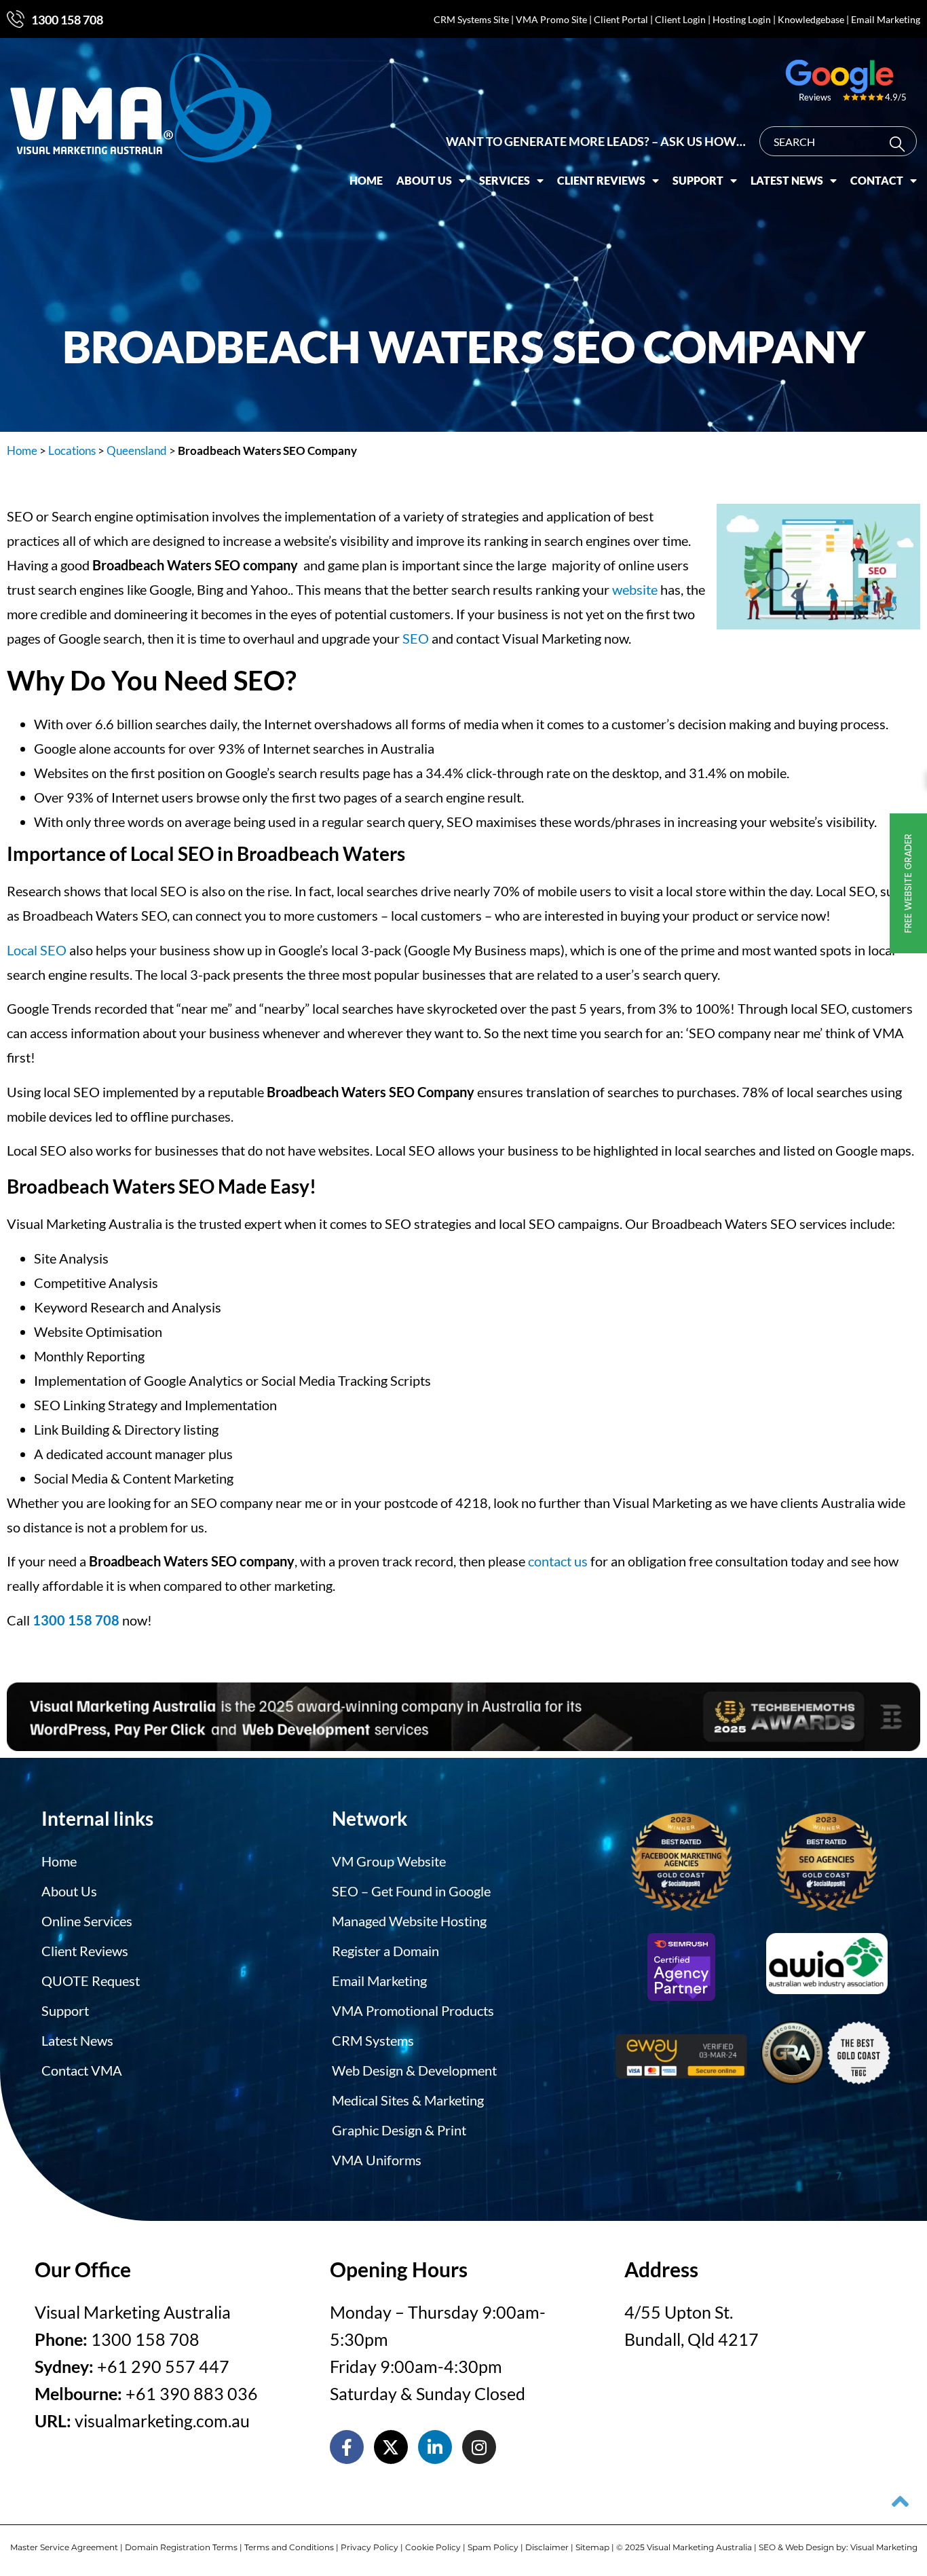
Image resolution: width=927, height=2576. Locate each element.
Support (698, 180)
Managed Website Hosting (409, 1921)
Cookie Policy (433, 2547)
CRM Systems (373, 2040)
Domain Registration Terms (181, 2547)
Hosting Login (742, 19)
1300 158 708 (67, 20)
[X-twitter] (391, 2447)
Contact (877, 180)
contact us (558, 1561)
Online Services (87, 1921)
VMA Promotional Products (413, 2010)
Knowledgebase (811, 19)
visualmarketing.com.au (162, 2421)
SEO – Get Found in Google (411, 1891)
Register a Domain (385, 1951)
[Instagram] (479, 2447)
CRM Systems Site (471, 19)
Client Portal (621, 19)
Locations (72, 450)
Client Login (680, 19)
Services (505, 180)
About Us (424, 180)
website (635, 589)
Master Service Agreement (64, 2547)
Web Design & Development (414, 2070)
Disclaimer (547, 2547)
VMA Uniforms (377, 2160)
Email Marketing (886, 19)
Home (366, 180)
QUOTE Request (91, 1981)
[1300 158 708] (16, 19)
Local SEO (37, 950)
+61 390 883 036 (192, 2393)
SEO (416, 638)
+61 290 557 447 (163, 2366)
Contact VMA (82, 2070)
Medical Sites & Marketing (408, 2100)
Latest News (787, 180)
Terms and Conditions (289, 2547)
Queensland (137, 450)
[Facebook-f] (347, 2447)
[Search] (900, 144)
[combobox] (838, 141)
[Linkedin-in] (435, 2447)
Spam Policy (493, 2547)
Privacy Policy (370, 2547)
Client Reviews (601, 180)
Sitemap (592, 2547)
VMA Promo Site (551, 19)
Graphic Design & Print (399, 2130)
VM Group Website (389, 1861)
